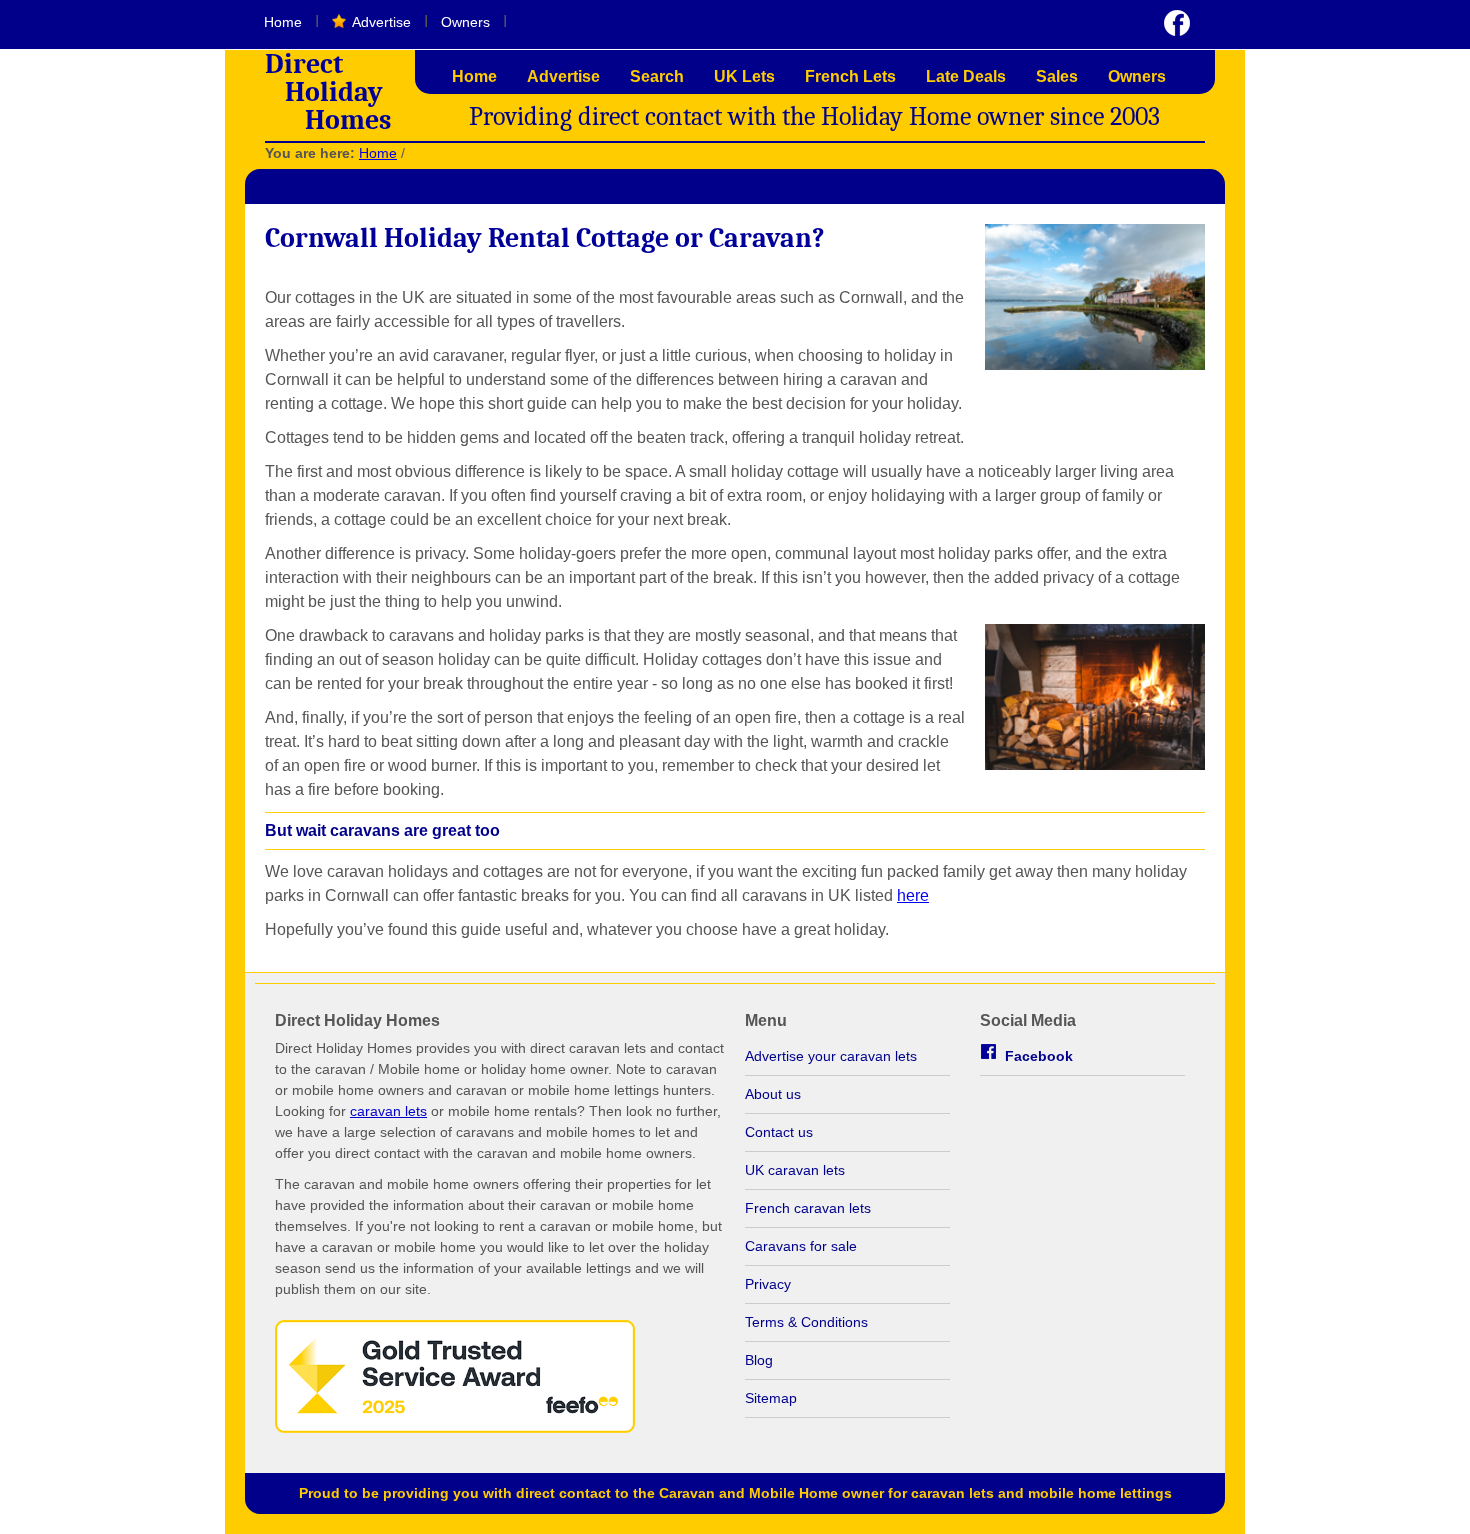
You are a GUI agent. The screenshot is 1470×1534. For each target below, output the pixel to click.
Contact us (779, 1132)
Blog (759, 1360)
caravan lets (388, 1111)
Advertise (381, 22)
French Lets (850, 76)
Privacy (768, 1284)
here (913, 895)
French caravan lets (808, 1208)
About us (773, 1094)
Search (657, 76)
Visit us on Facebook (1177, 23)
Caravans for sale (801, 1246)
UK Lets (744, 76)
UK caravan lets (795, 1170)
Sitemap (771, 1398)
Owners (465, 22)
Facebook (1039, 1056)
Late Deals (966, 76)
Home (283, 22)
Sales (1057, 76)
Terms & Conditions (806, 1322)
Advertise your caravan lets (831, 1056)
